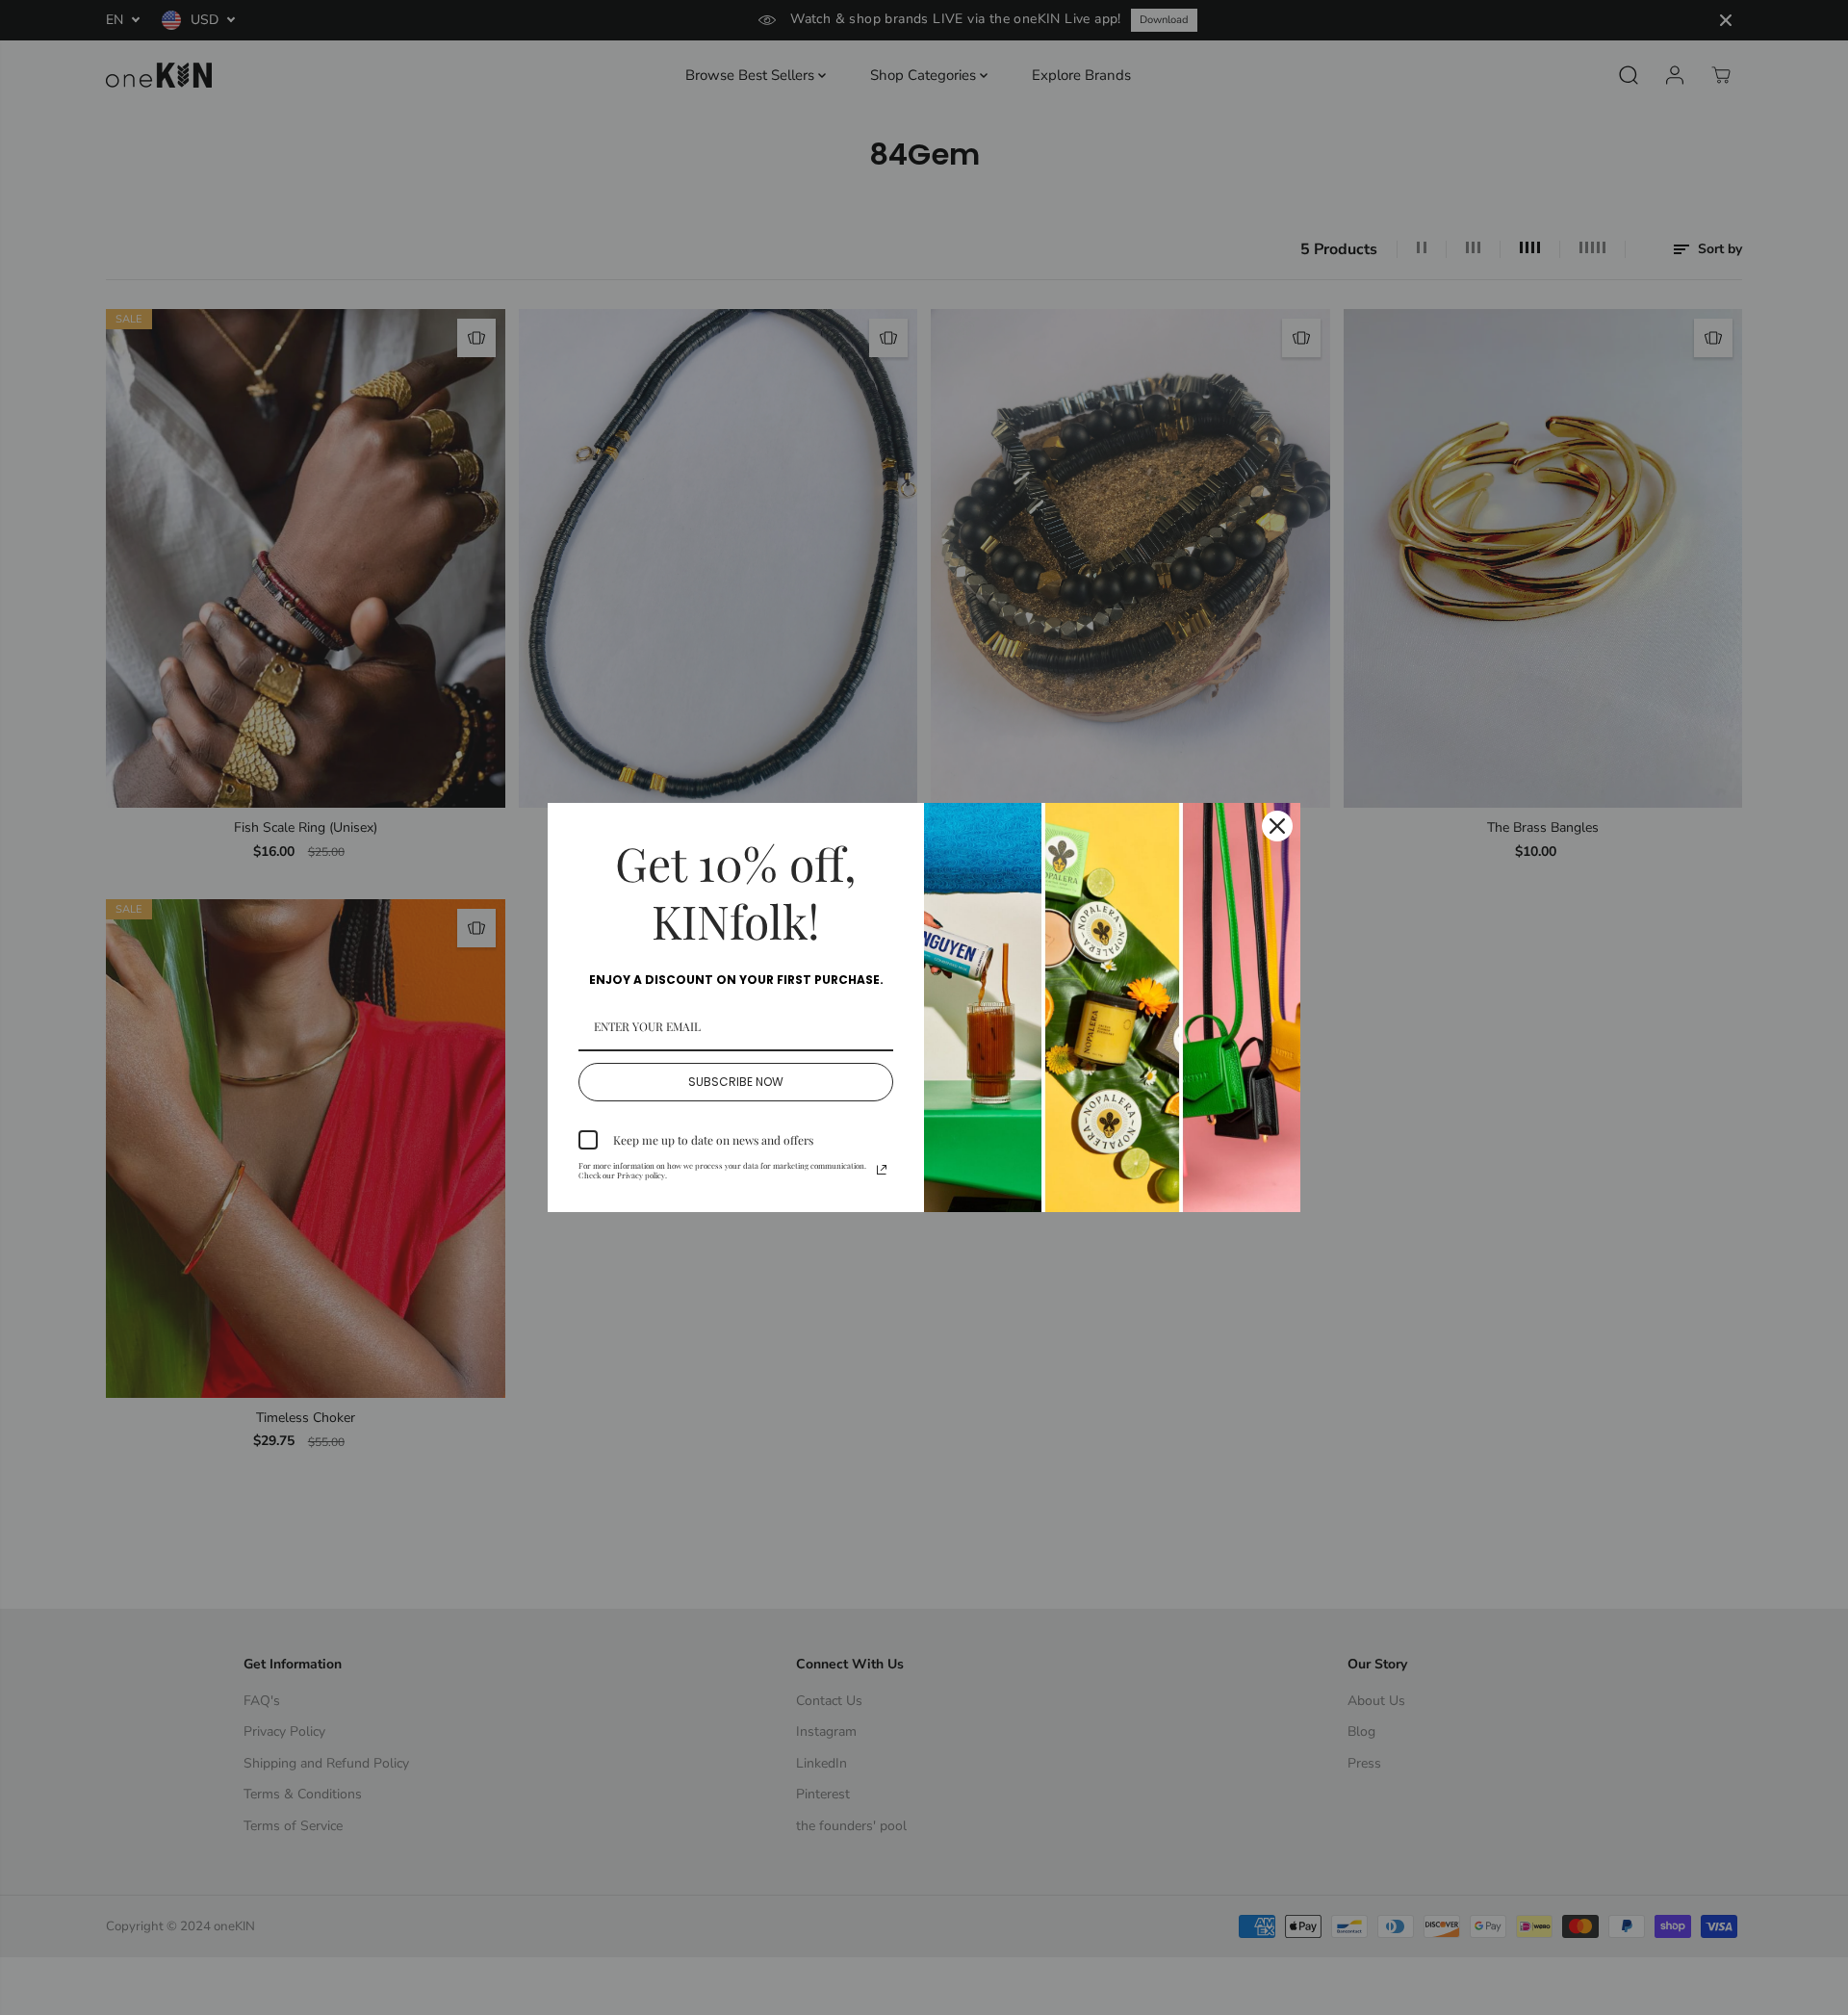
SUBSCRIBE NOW (736, 1082)
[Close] (1277, 826)
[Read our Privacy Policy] (882, 1170)
